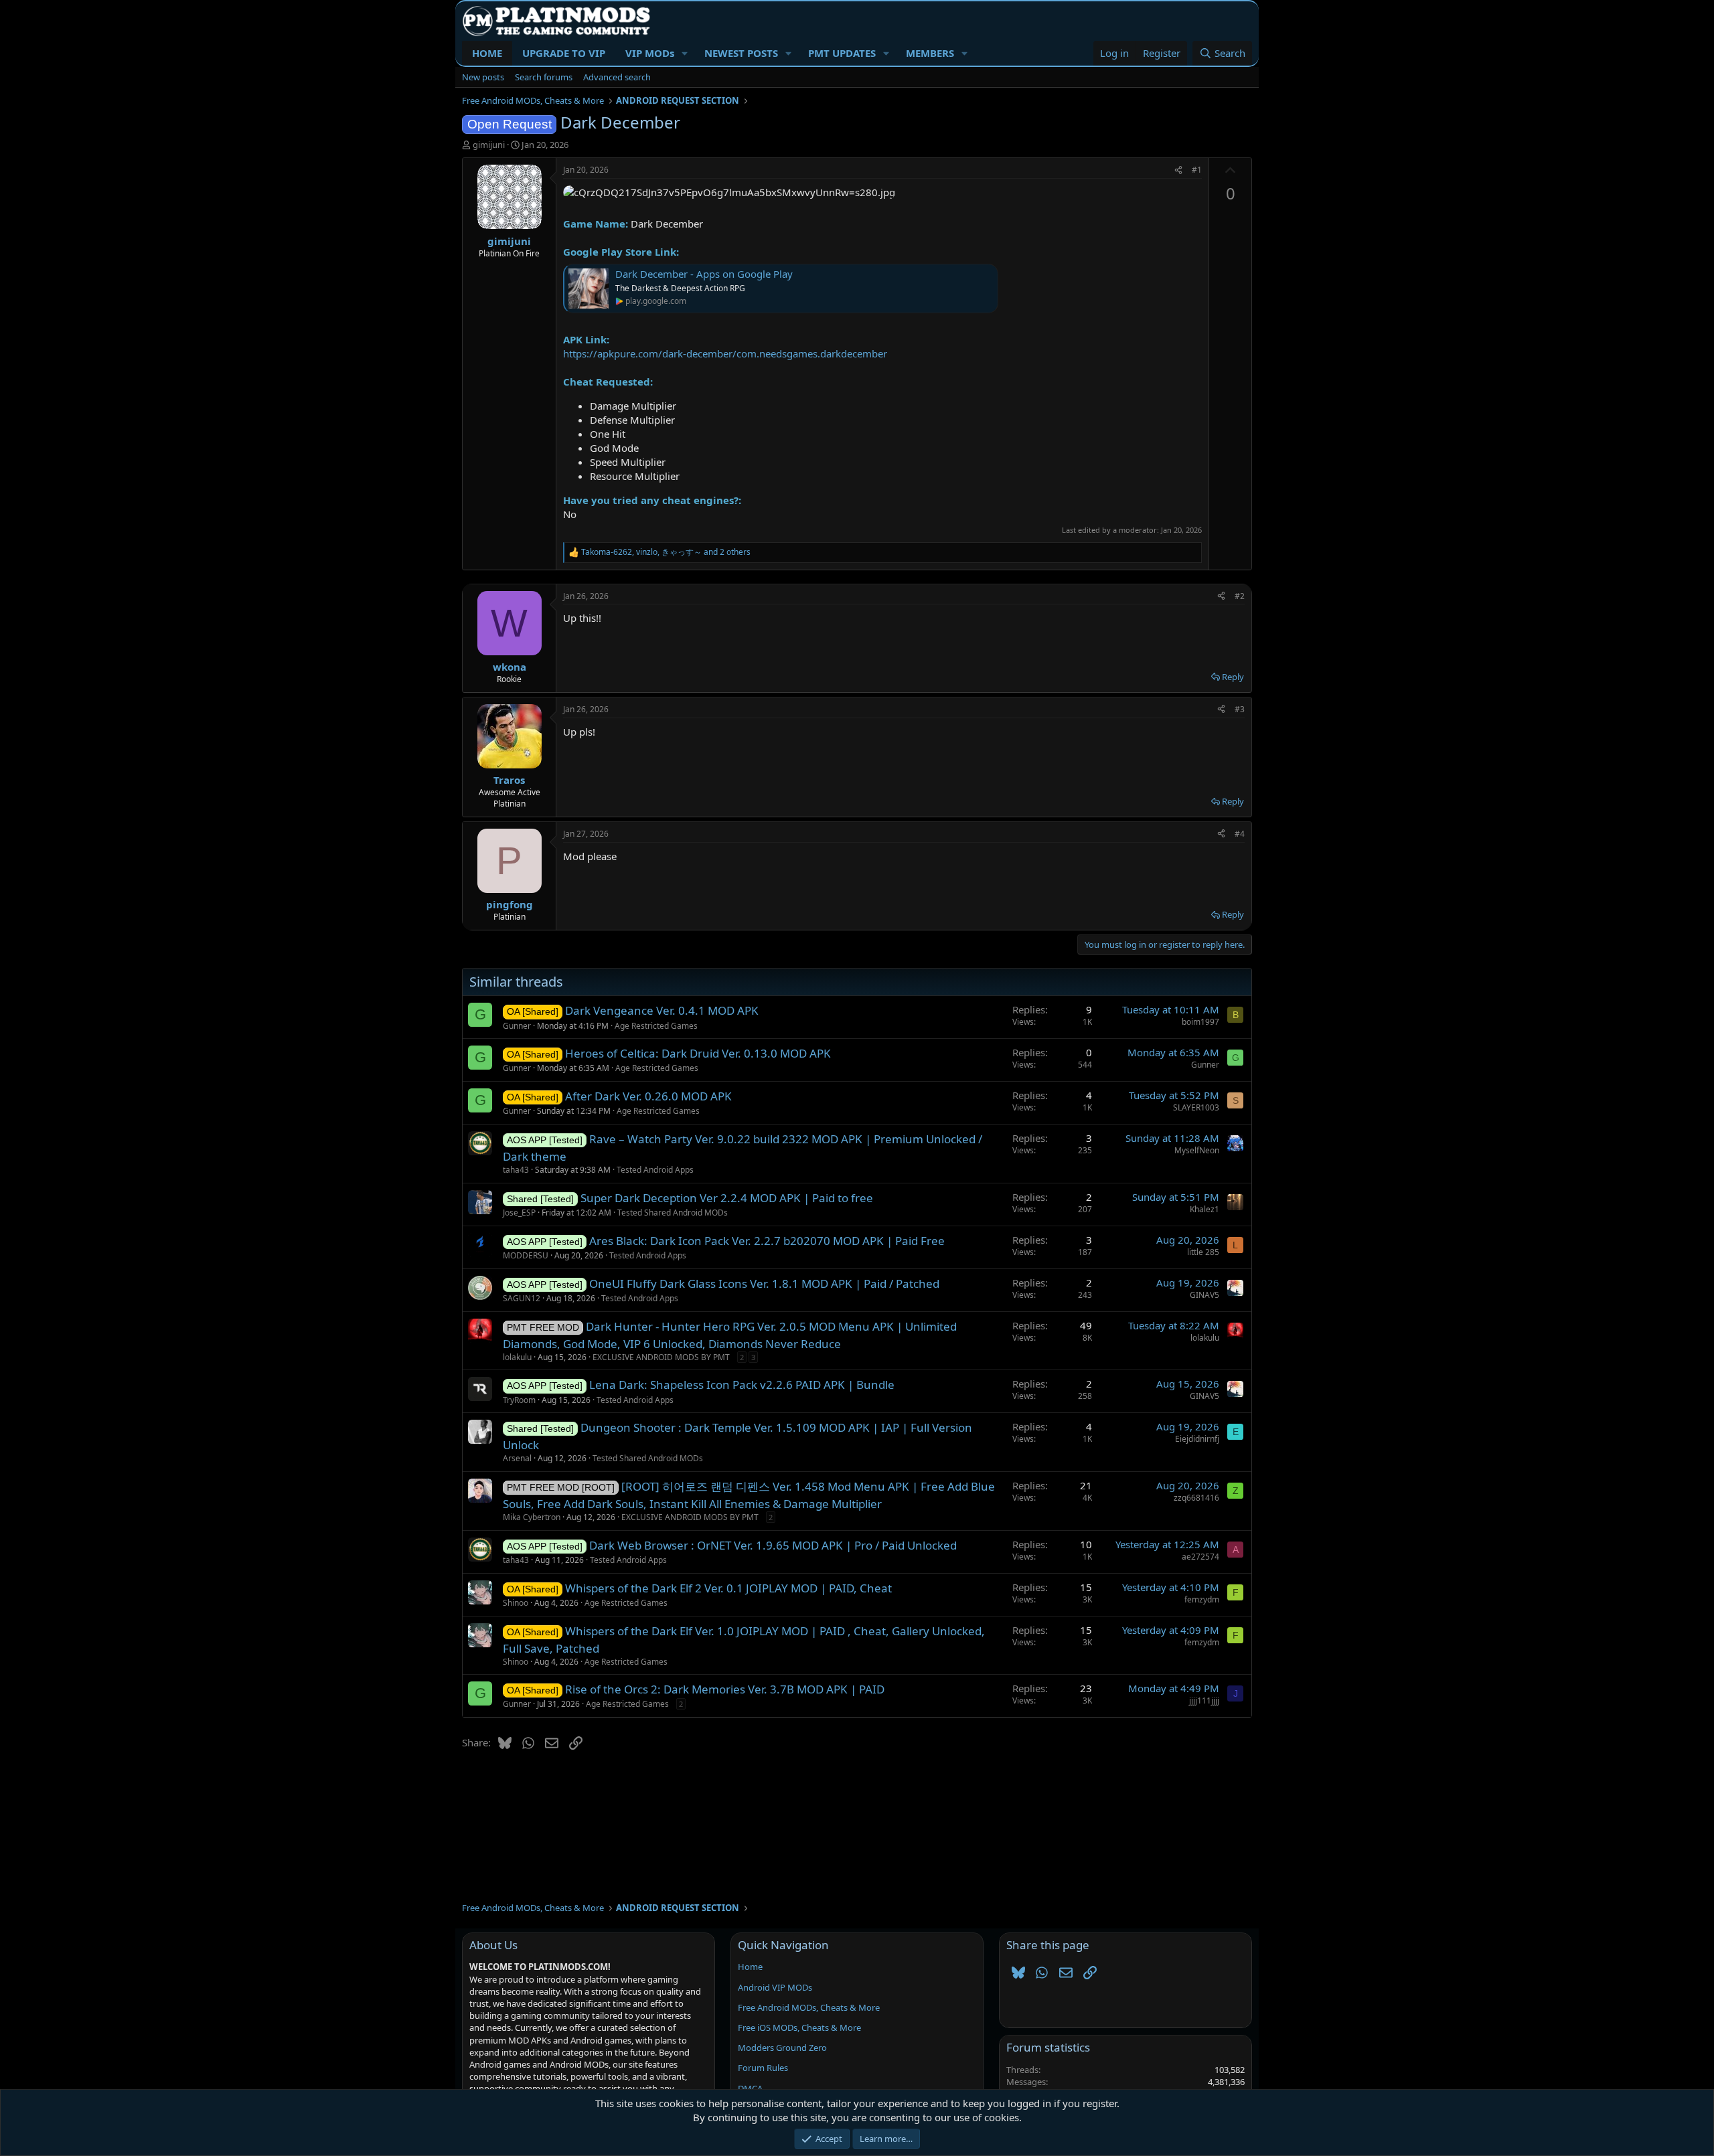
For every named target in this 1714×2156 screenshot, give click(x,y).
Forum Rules (763, 2068)
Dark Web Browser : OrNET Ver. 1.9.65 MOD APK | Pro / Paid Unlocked (773, 1545)
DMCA (750, 2088)
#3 (1240, 709)
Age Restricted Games (656, 1026)
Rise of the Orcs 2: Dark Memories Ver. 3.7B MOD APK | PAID (725, 1689)
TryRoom (519, 1400)
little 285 (1203, 1252)
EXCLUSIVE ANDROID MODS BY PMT (661, 1357)
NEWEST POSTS (741, 53)
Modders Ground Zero (782, 2048)
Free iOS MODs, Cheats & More (799, 2027)
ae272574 (1200, 1557)
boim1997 (1200, 1022)
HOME (487, 53)
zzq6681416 (1196, 1498)
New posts (483, 77)
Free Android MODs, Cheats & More (809, 2007)
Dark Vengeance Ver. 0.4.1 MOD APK (662, 1010)
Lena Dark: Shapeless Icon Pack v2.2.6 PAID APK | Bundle (742, 1385)
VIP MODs (650, 53)
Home (750, 1967)
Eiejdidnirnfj (1197, 1439)
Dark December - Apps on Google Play (704, 274)
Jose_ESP (519, 1213)
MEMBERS (930, 53)
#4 (1240, 834)
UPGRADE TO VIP (564, 53)
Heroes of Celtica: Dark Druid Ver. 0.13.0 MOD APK (698, 1053)
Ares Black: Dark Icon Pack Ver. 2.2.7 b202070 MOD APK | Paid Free (767, 1241)
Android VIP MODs (775, 1987)
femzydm (1202, 1599)
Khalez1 (1204, 1209)
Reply (1233, 677)
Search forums (544, 77)
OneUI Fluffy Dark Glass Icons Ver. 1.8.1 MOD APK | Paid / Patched (764, 1283)
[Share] (1178, 170)
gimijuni (489, 145)
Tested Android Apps (655, 1170)
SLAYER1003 (1196, 1107)
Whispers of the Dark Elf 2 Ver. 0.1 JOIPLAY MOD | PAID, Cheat (728, 1588)
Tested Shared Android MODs (673, 1213)
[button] (685, 53)
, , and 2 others (666, 552)
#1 (1197, 170)
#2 (1240, 596)
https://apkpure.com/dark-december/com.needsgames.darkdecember (725, 353)
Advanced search (617, 77)
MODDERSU (526, 1255)
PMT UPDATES (842, 53)
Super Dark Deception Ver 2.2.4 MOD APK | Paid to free (727, 1198)
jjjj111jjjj (1204, 1701)
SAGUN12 (522, 1298)
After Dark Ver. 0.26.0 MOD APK (648, 1096)
